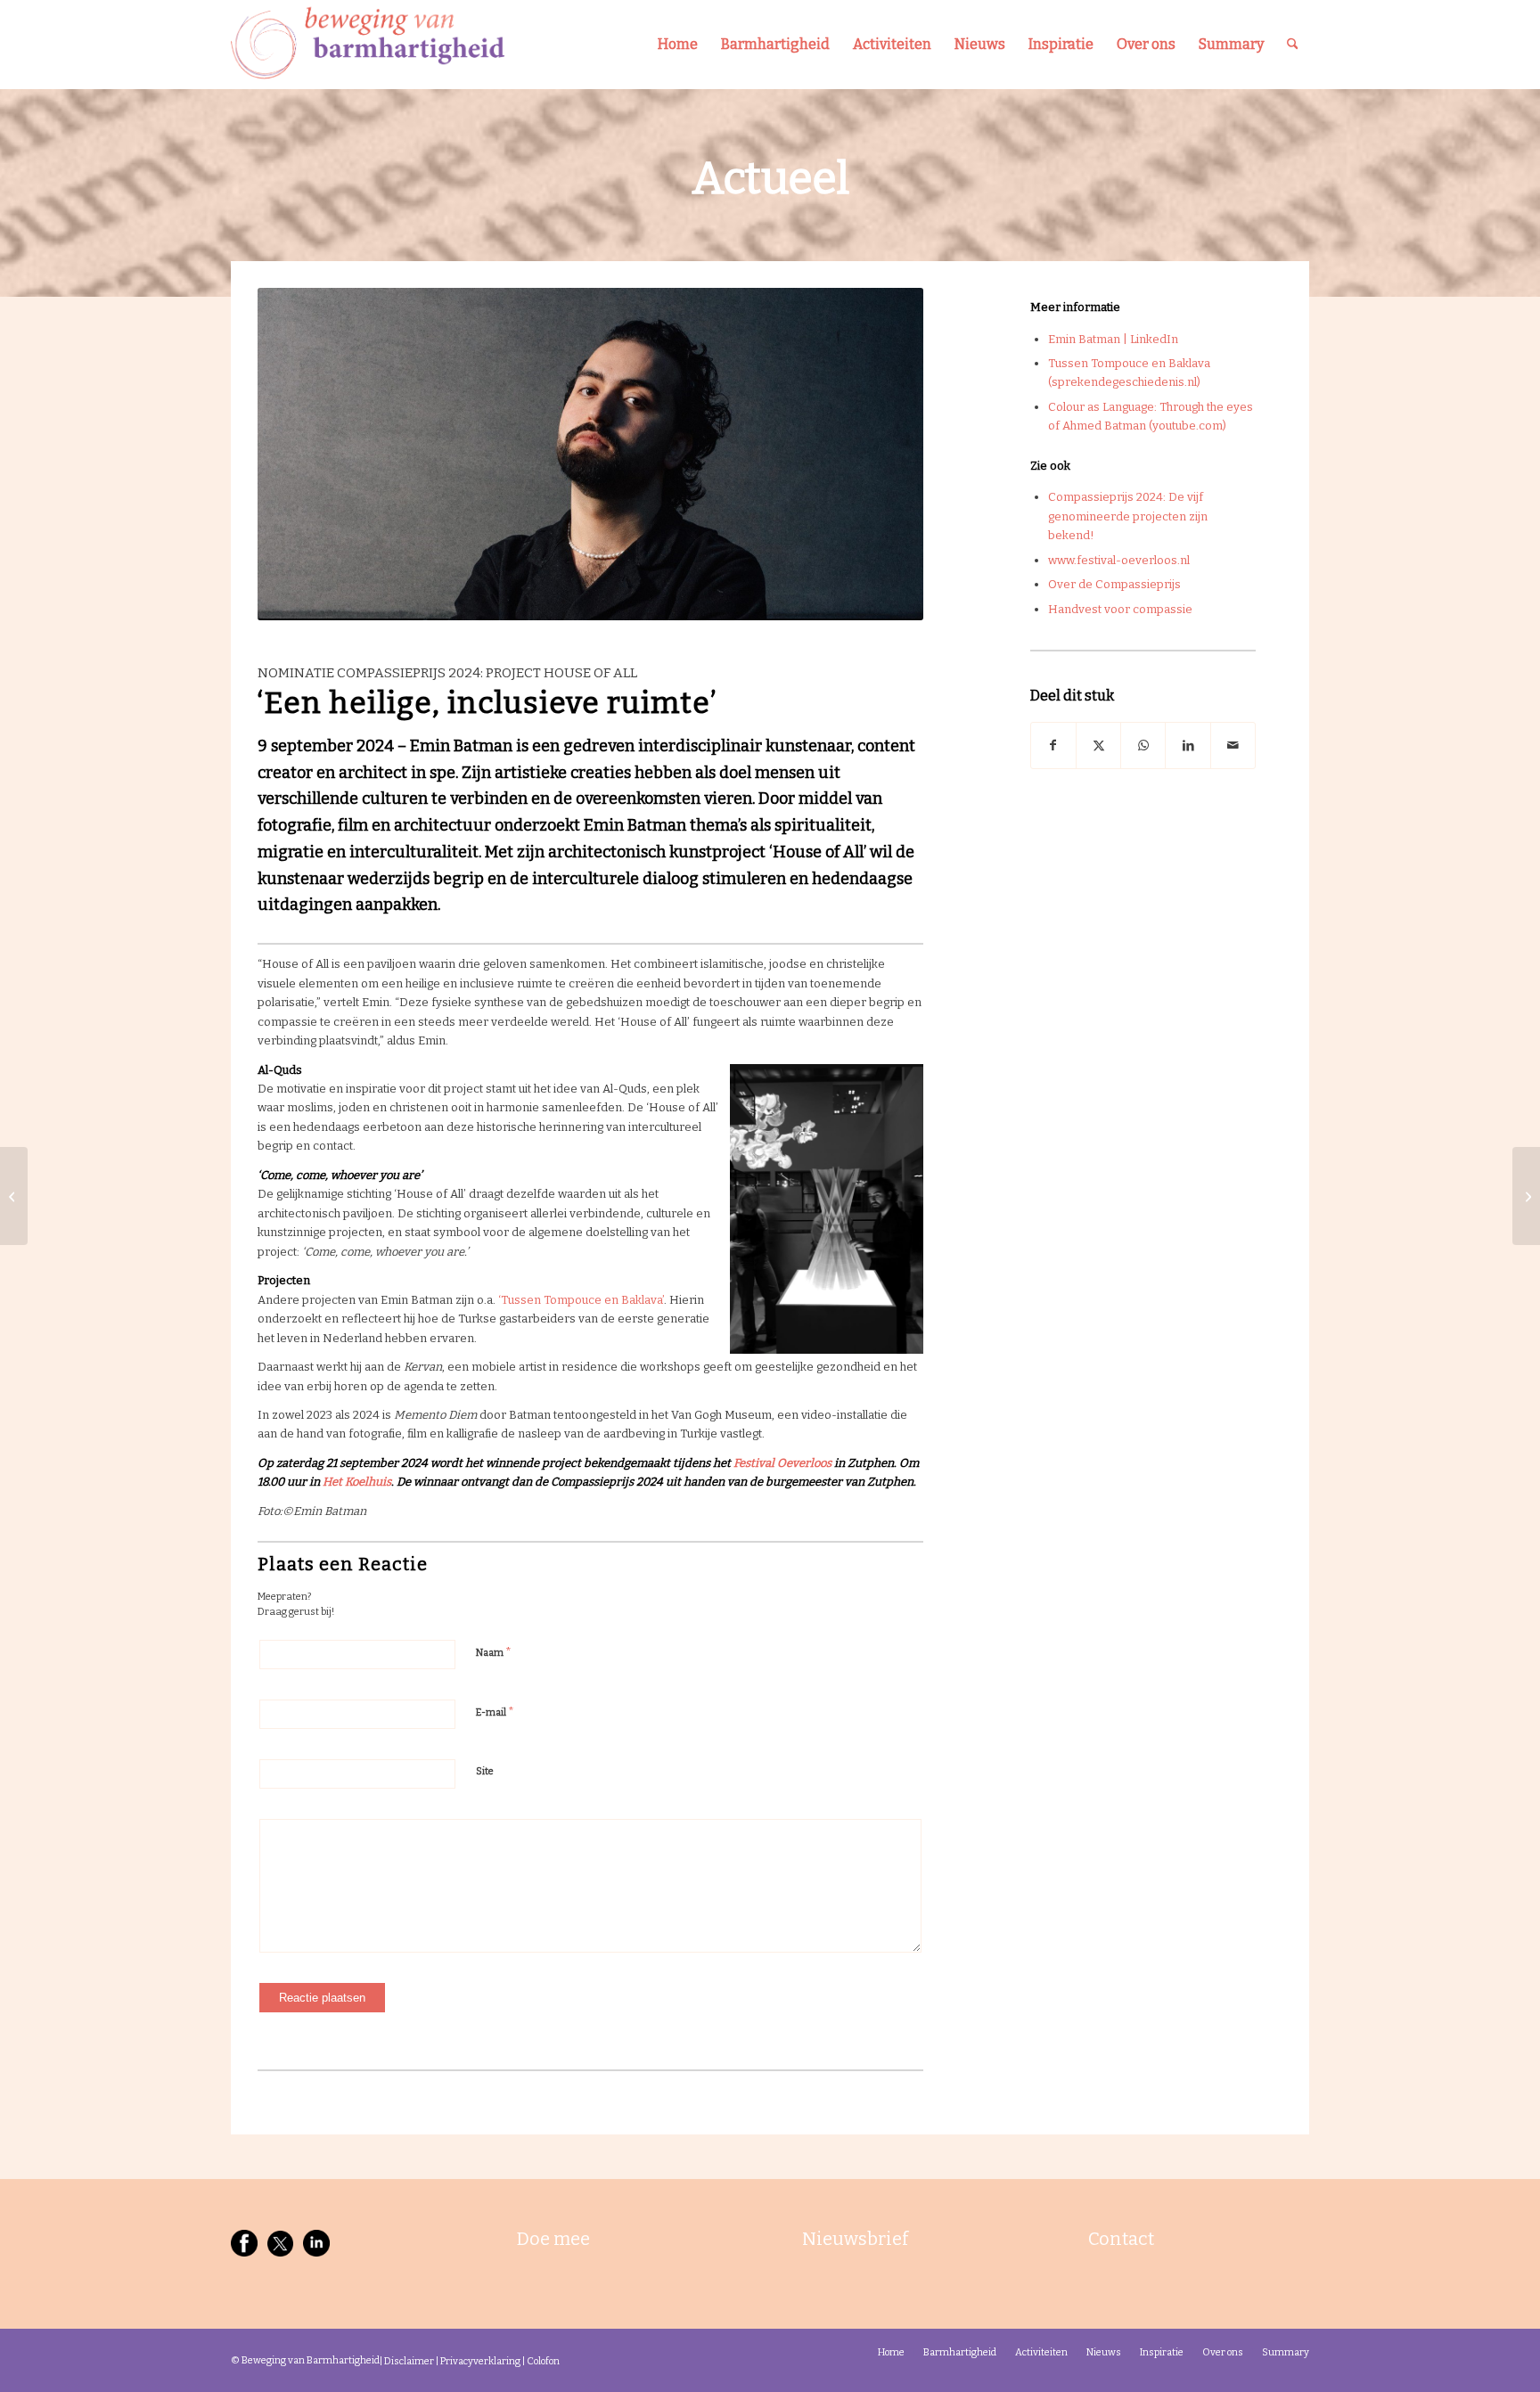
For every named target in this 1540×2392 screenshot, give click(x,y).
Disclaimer (409, 2361)
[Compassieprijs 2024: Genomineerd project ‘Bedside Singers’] (14, 1196)
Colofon (543, 2361)
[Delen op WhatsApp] (1143, 745)
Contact (1121, 2239)
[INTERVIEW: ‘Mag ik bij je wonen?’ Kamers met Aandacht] (1526, 1196)
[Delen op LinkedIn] (1188, 745)
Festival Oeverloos (782, 1463)
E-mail (495, 1712)
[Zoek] (1293, 45)
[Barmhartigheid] (368, 45)
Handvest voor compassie (1120, 609)
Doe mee (553, 2239)
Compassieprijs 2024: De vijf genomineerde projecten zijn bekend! (1128, 516)
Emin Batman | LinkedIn (1113, 339)
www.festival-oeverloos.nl (1119, 560)
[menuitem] (678, 45)
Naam (494, 1652)
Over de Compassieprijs (1114, 584)
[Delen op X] (1098, 745)
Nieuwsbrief (855, 2239)
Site (485, 1771)
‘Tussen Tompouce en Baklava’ (581, 1300)
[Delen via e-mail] (1233, 745)
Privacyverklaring (480, 2361)
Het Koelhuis (357, 1482)
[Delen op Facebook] (1053, 745)
